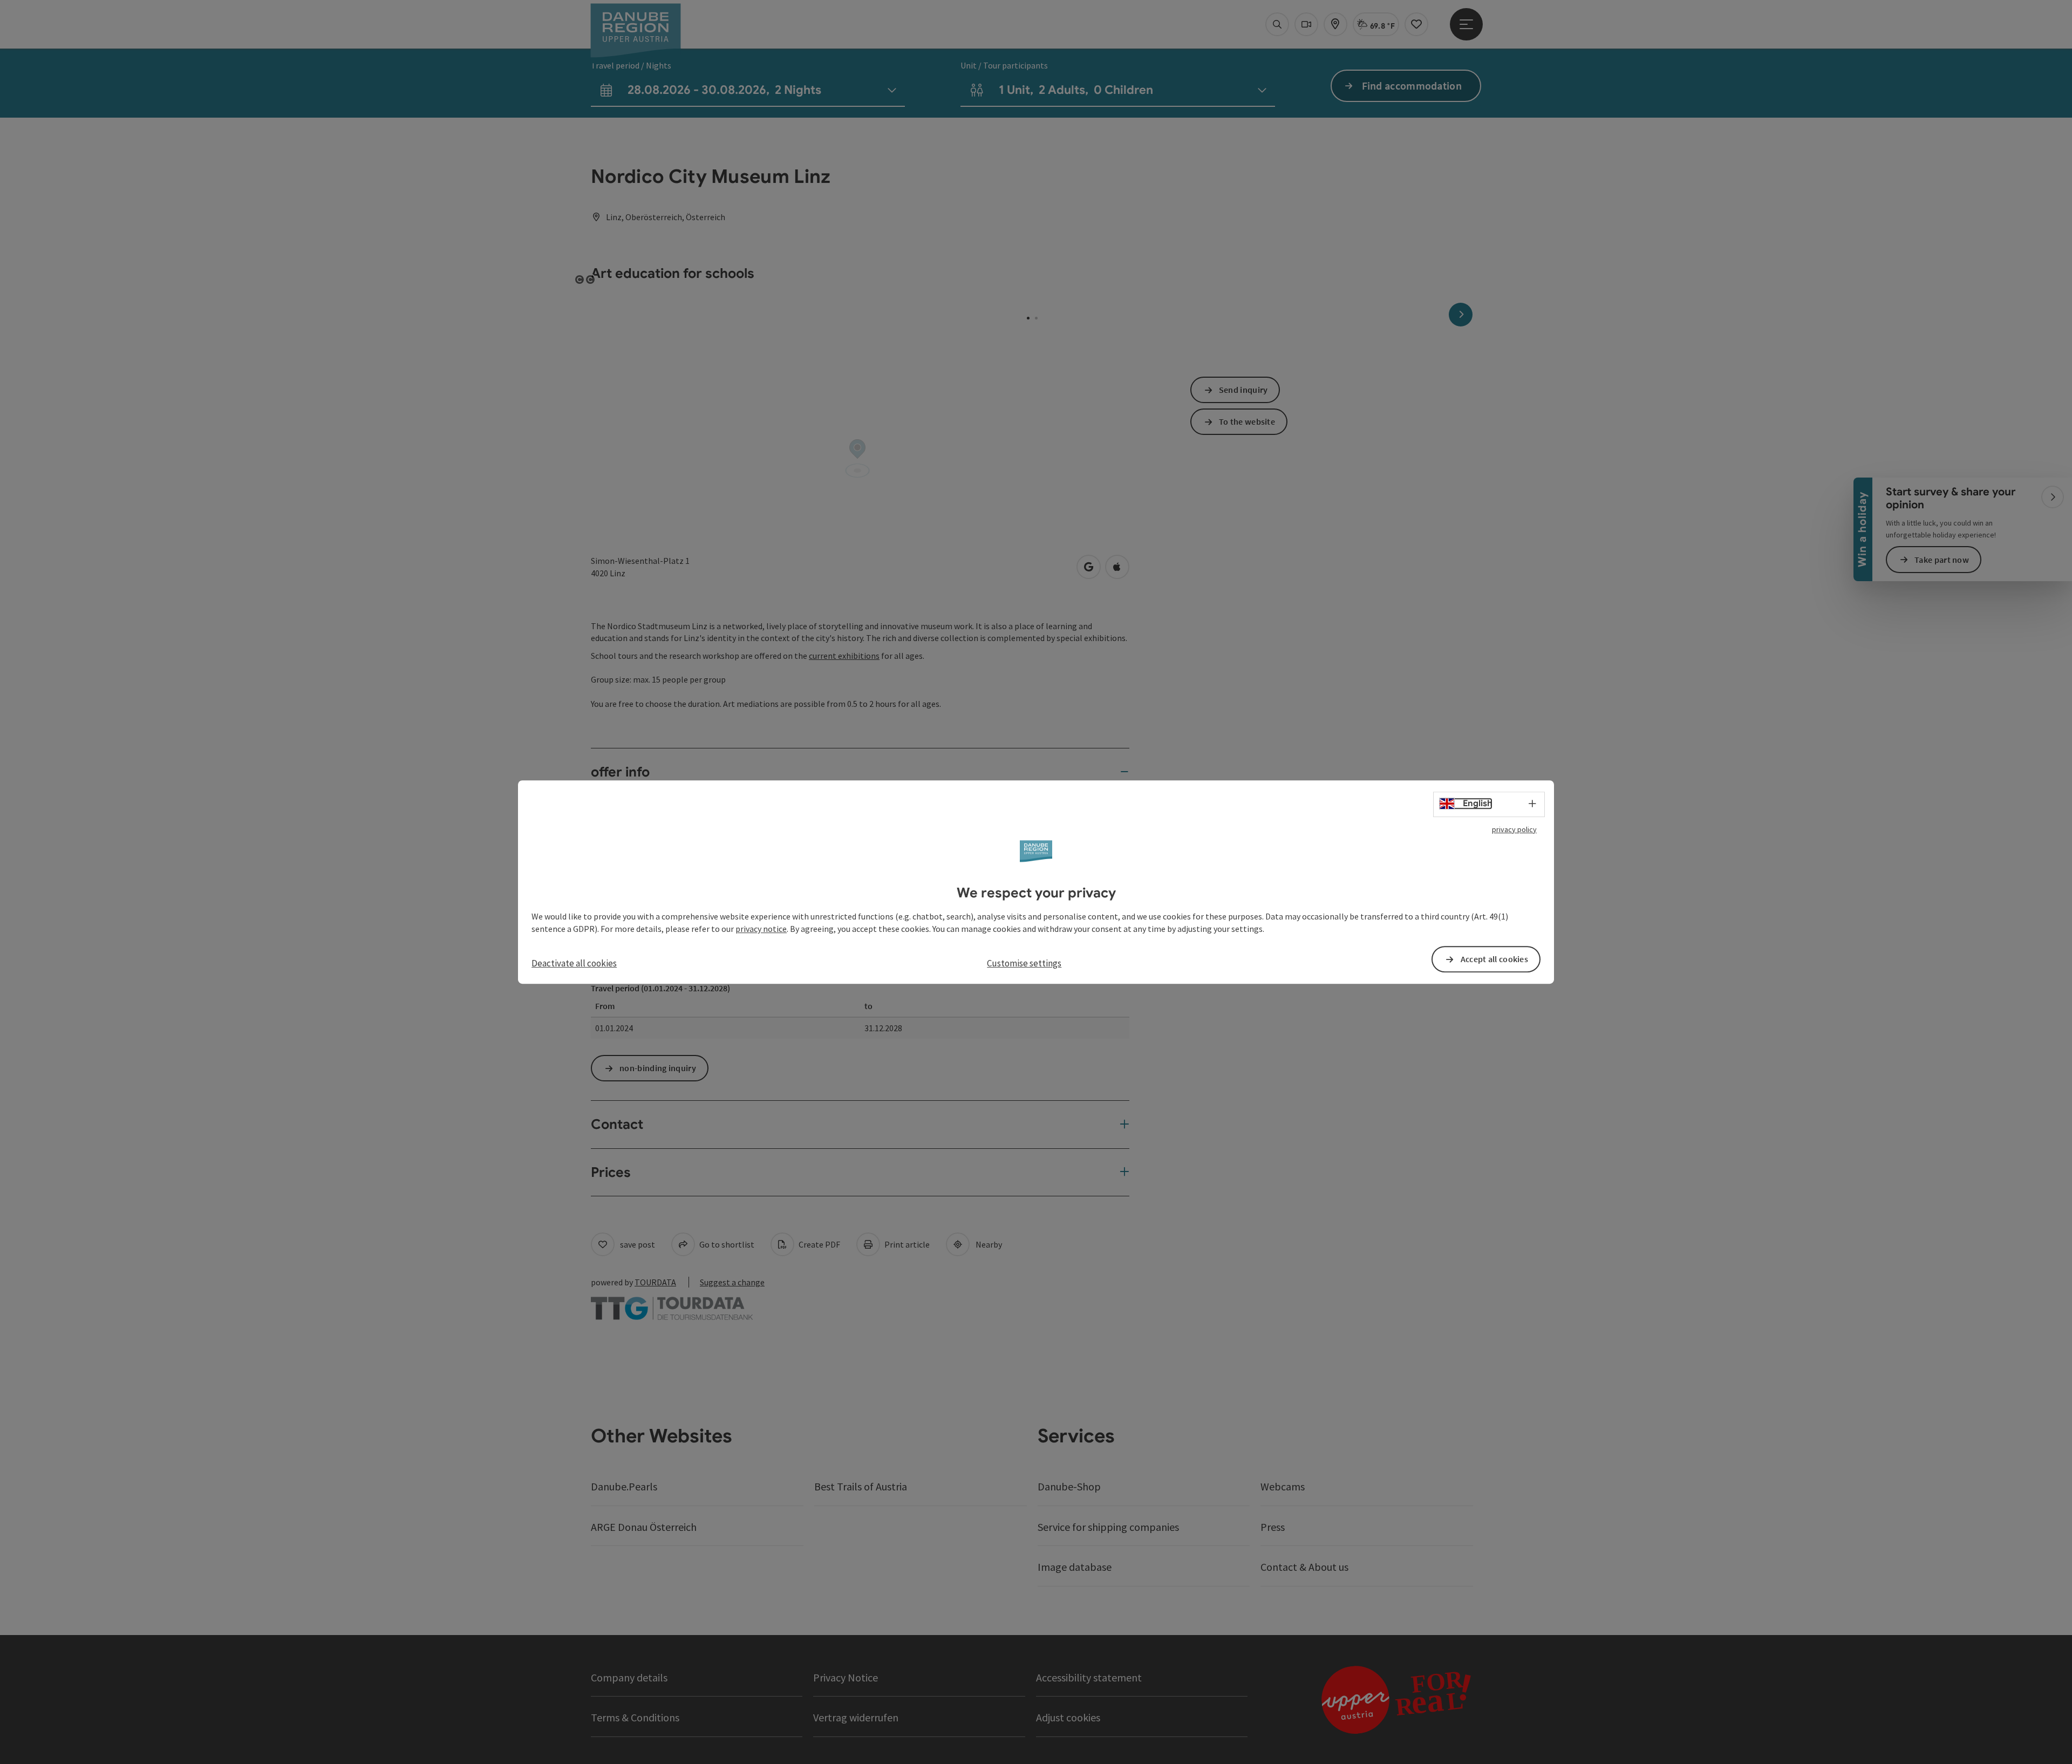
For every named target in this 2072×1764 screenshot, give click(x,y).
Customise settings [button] (1024, 963)
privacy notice (761, 929)
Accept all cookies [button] (1494, 959)
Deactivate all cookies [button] (574, 963)
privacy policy (1514, 829)
